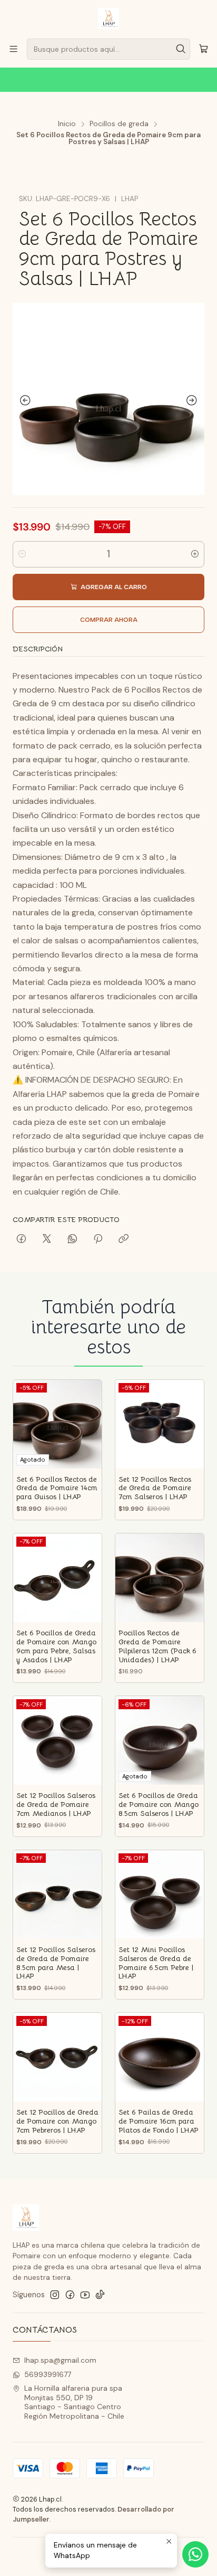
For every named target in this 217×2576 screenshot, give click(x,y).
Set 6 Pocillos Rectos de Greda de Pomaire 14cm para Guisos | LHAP (57, 1488)
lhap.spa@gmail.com (60, 2360)
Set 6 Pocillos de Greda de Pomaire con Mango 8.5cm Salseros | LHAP (159, 1805)
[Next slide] (194, 401)
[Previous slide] (23, 401)
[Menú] (13, 49)
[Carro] (204, 49)
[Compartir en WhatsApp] (72, 1239)
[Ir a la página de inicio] (108, 18)
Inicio (67, 124)
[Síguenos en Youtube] (85, 2295)
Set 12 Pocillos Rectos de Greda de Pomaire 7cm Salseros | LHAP (155, 1488)
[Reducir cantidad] (22, 554)
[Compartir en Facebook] (21, 1239)
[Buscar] (181, 49)
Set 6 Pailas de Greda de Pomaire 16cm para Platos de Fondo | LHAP (159, 2121)
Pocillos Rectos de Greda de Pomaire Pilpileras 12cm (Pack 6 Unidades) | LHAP (157, 1646)
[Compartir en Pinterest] (98, 1239)
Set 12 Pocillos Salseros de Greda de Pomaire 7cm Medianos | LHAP (56, 1805)
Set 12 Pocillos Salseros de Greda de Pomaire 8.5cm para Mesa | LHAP (56, 1963)
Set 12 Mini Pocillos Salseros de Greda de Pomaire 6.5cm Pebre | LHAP (156, 1963)
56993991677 (48, 2374)
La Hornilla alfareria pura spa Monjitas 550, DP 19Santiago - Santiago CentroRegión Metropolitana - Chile (74, 2402)
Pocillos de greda (119, 124)
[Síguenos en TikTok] (100, 2295)
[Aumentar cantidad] (195, 554)
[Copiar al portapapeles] (124, 1239)
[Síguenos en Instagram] (55, 2295)
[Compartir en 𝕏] (47, 1239)
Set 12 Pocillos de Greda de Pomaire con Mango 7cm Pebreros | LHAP (57, 2121)
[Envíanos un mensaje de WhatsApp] (195, 2554)
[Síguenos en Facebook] (70, 2295)
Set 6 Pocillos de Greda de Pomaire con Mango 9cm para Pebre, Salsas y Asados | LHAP (56, 1646)
